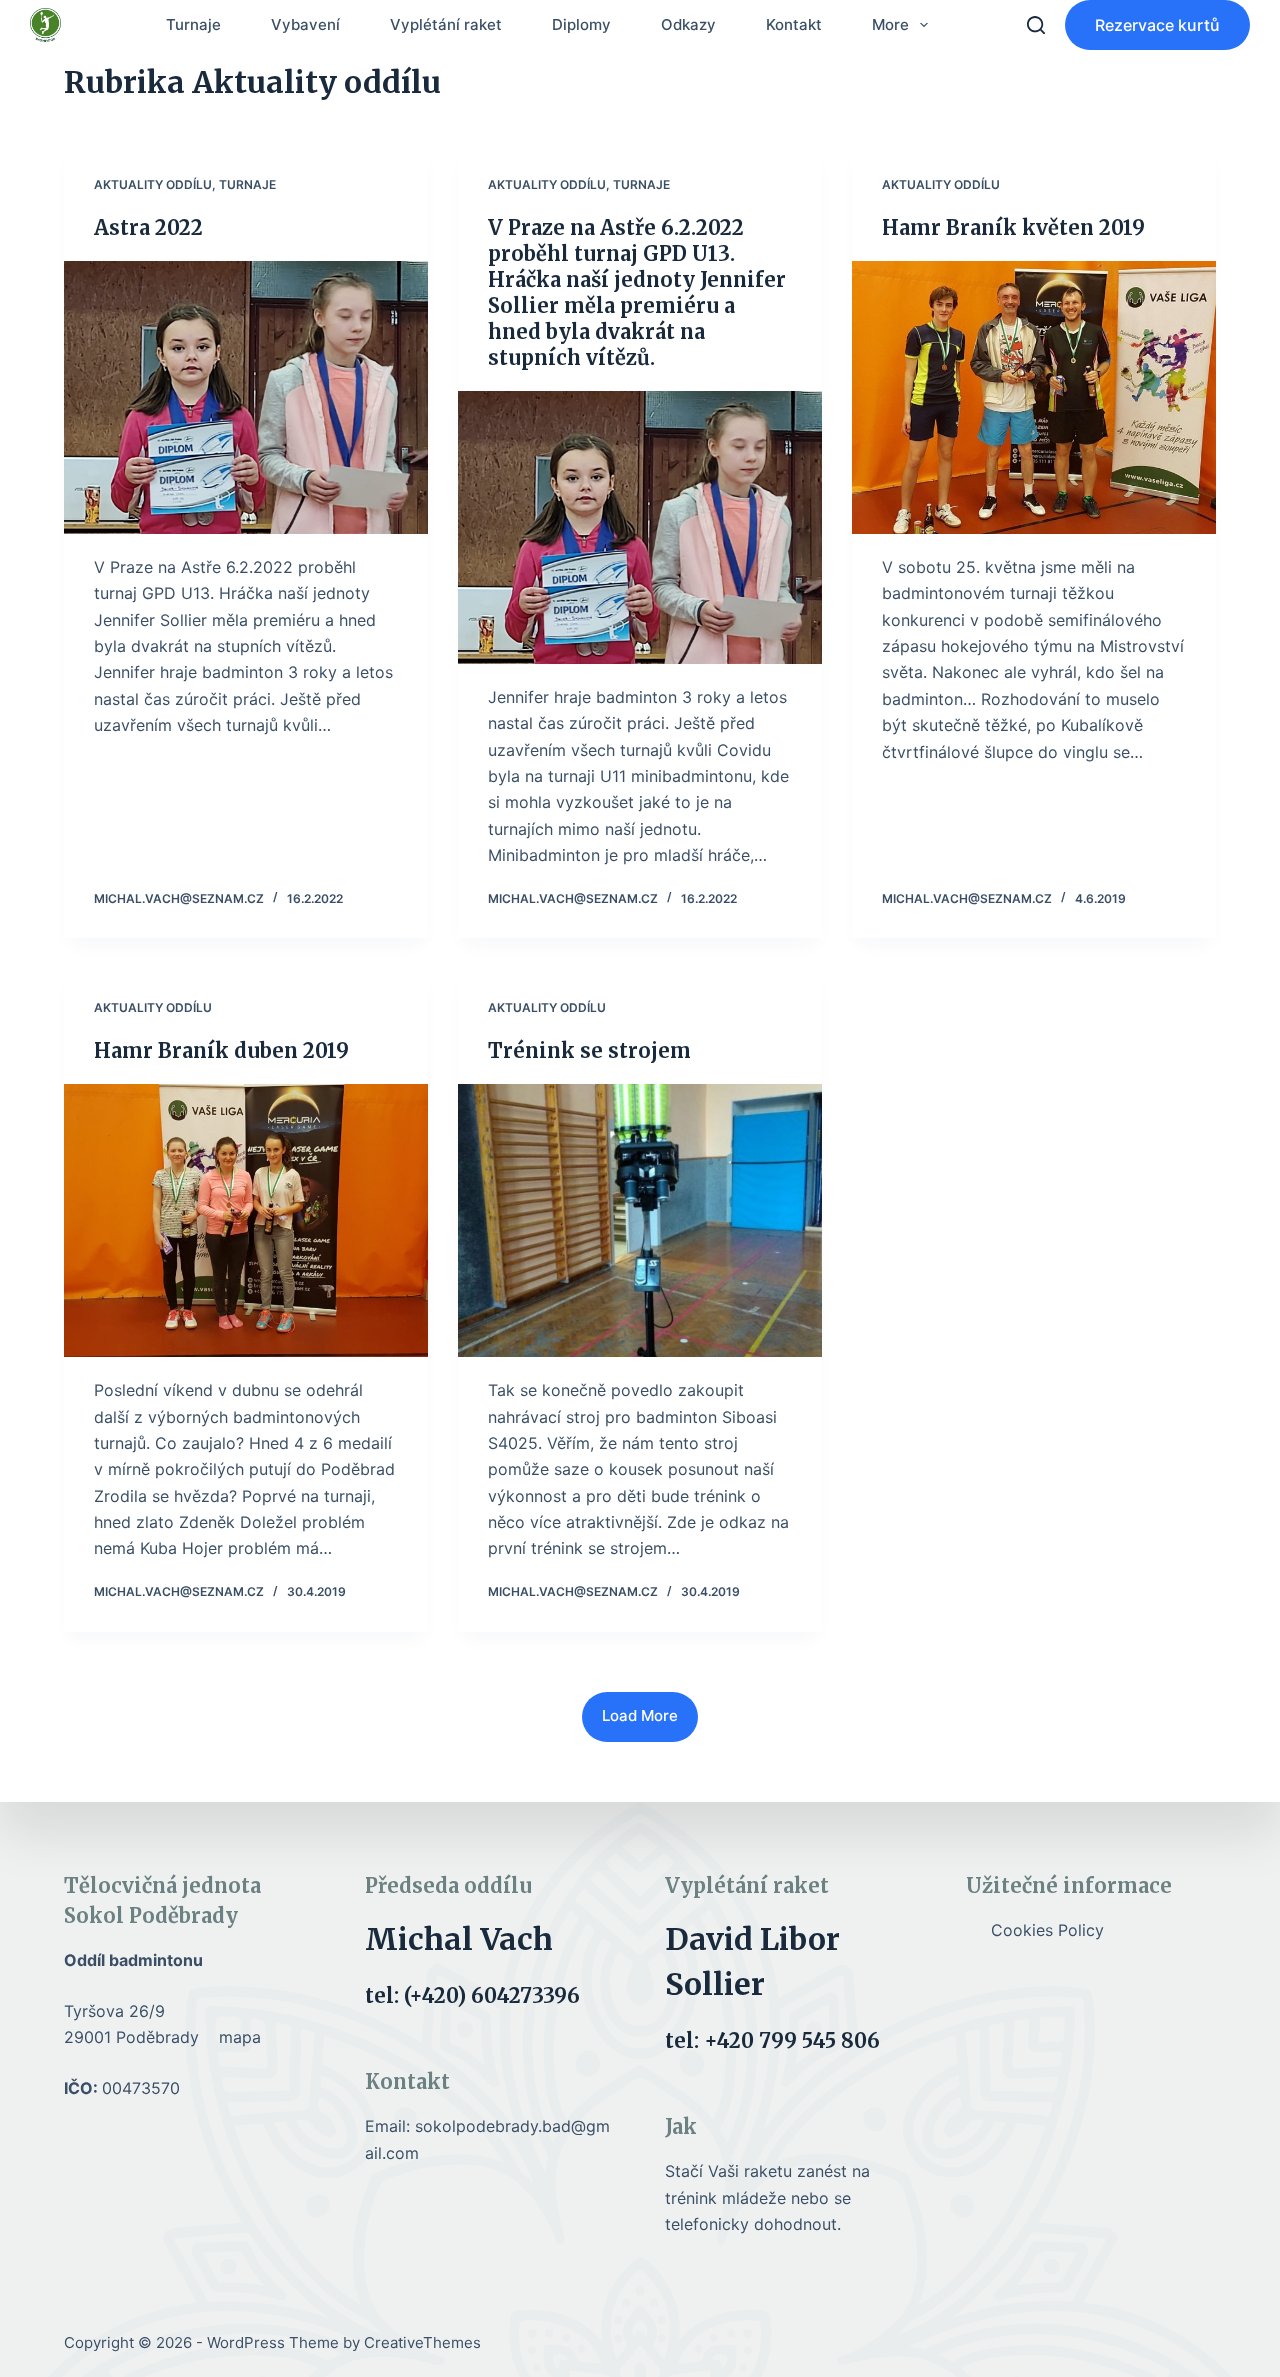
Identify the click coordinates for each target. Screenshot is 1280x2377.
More (890, 24)
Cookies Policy (1047, 1930)
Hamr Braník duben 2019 (221, 1050)
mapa (240, 2037)
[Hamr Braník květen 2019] (1034, 397)
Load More (640, 1715)
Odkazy (688, 24)
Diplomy (581, 24)
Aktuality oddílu (153, 184)
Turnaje (193, 24)
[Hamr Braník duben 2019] (246, 1220)
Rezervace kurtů (1157, 25)
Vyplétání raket (446, 24)
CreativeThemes (422, 2342)
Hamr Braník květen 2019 (1013, 227)
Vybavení (305, 24)
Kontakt (794, 24)
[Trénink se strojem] (640, 1220)
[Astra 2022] (246, 397)
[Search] (1036, 25)
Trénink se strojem (589, 1050)
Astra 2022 (148, 227)
